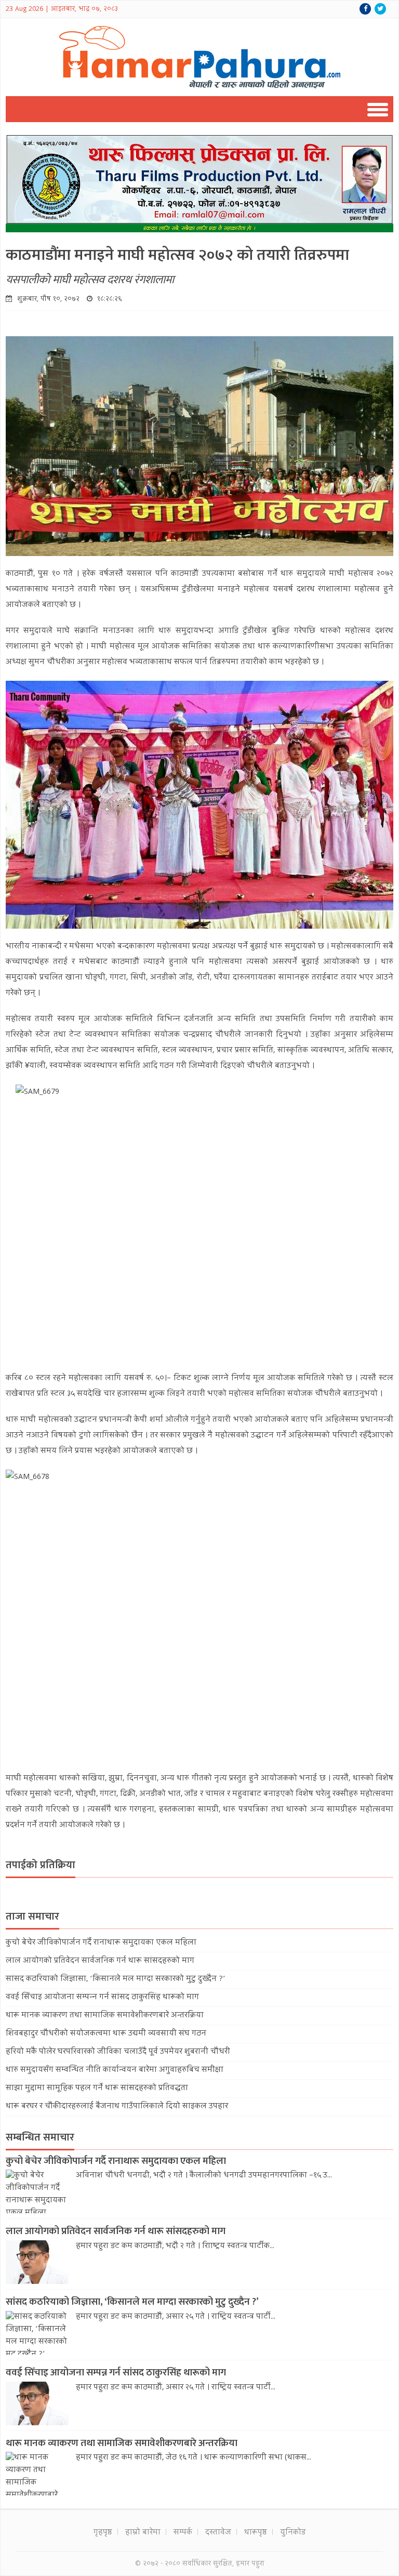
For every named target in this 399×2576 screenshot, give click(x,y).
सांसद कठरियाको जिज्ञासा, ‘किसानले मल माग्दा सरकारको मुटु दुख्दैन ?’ (115, 1979)
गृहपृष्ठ (103, 2533)
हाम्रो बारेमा (143, 2533)
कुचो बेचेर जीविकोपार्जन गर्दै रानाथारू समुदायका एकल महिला (101, 1943)
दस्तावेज (218, 2533)
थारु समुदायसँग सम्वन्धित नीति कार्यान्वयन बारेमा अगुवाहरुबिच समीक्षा (115, 2070)
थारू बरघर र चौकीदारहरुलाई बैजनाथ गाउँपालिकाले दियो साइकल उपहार (117, 2107)
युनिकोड (293, 2533)
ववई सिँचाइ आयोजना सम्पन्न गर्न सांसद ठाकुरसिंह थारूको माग (102, 1998)
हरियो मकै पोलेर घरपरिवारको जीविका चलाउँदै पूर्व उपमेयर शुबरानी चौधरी (118, 2052)
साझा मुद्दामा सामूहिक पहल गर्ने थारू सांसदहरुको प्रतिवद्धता (97, 2089)
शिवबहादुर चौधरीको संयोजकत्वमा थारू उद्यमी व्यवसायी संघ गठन (106, 2034)
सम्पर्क (183, 2533)
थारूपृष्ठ (256, 2533)
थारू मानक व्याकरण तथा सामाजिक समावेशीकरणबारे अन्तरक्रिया (105, 2016)
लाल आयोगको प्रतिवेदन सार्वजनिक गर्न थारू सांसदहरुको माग (100, 1961)
